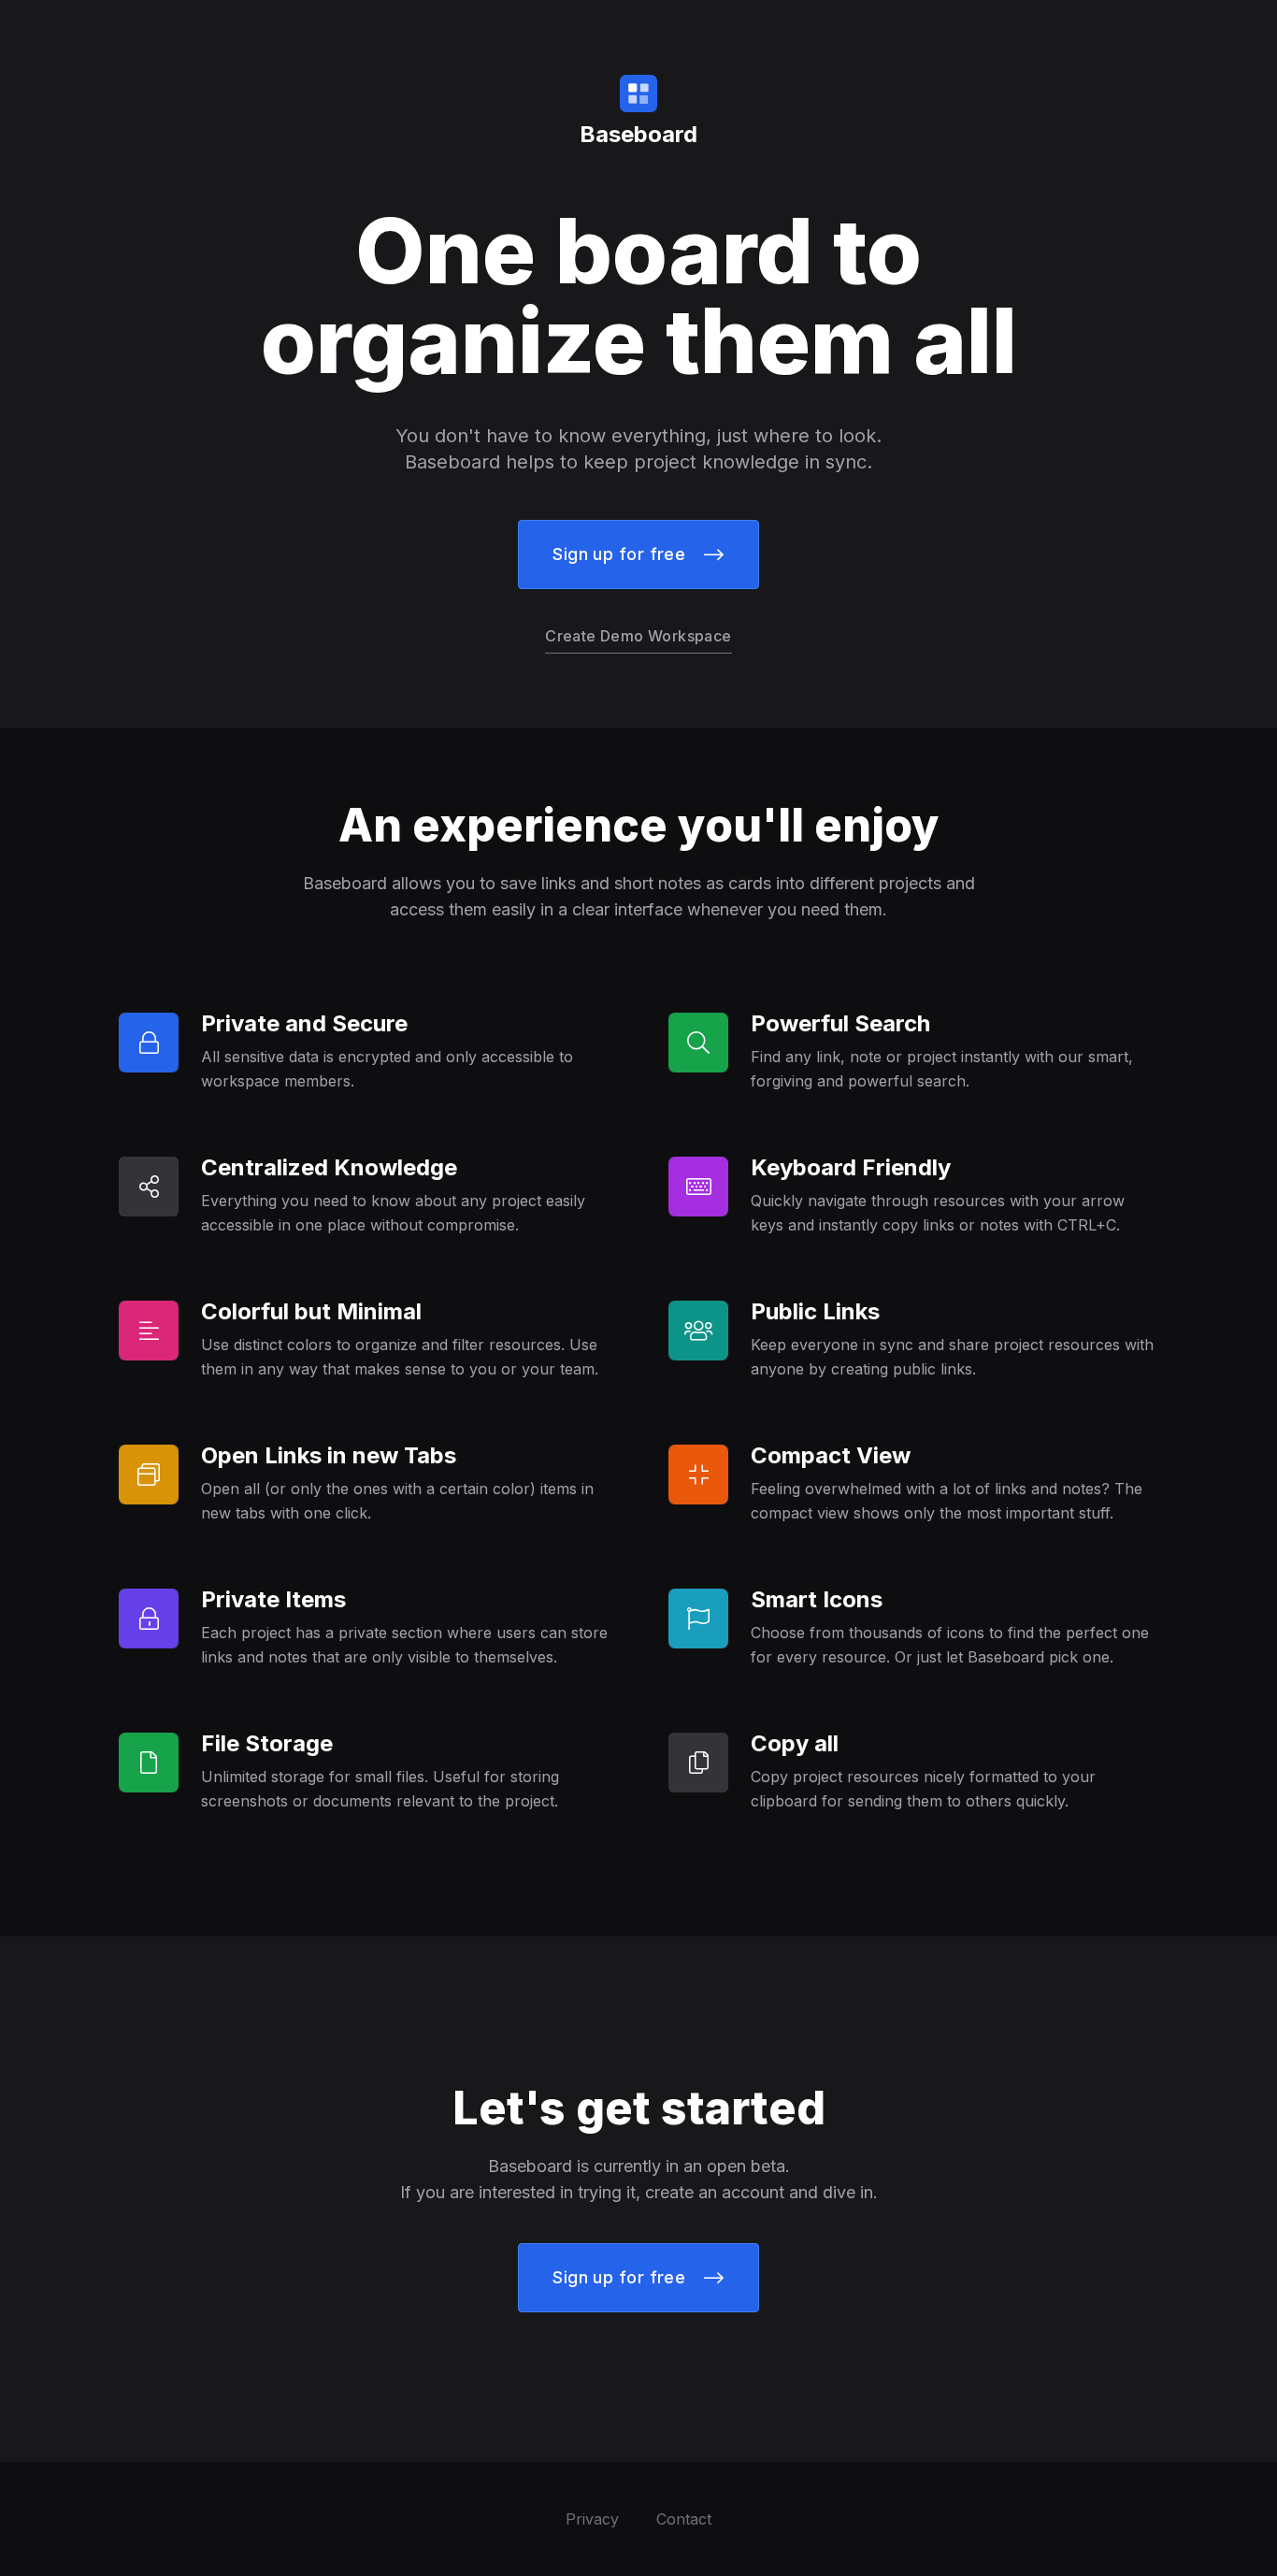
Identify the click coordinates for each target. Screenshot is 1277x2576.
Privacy (592, 2519)
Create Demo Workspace (638, 636)
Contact (684, 2519)
